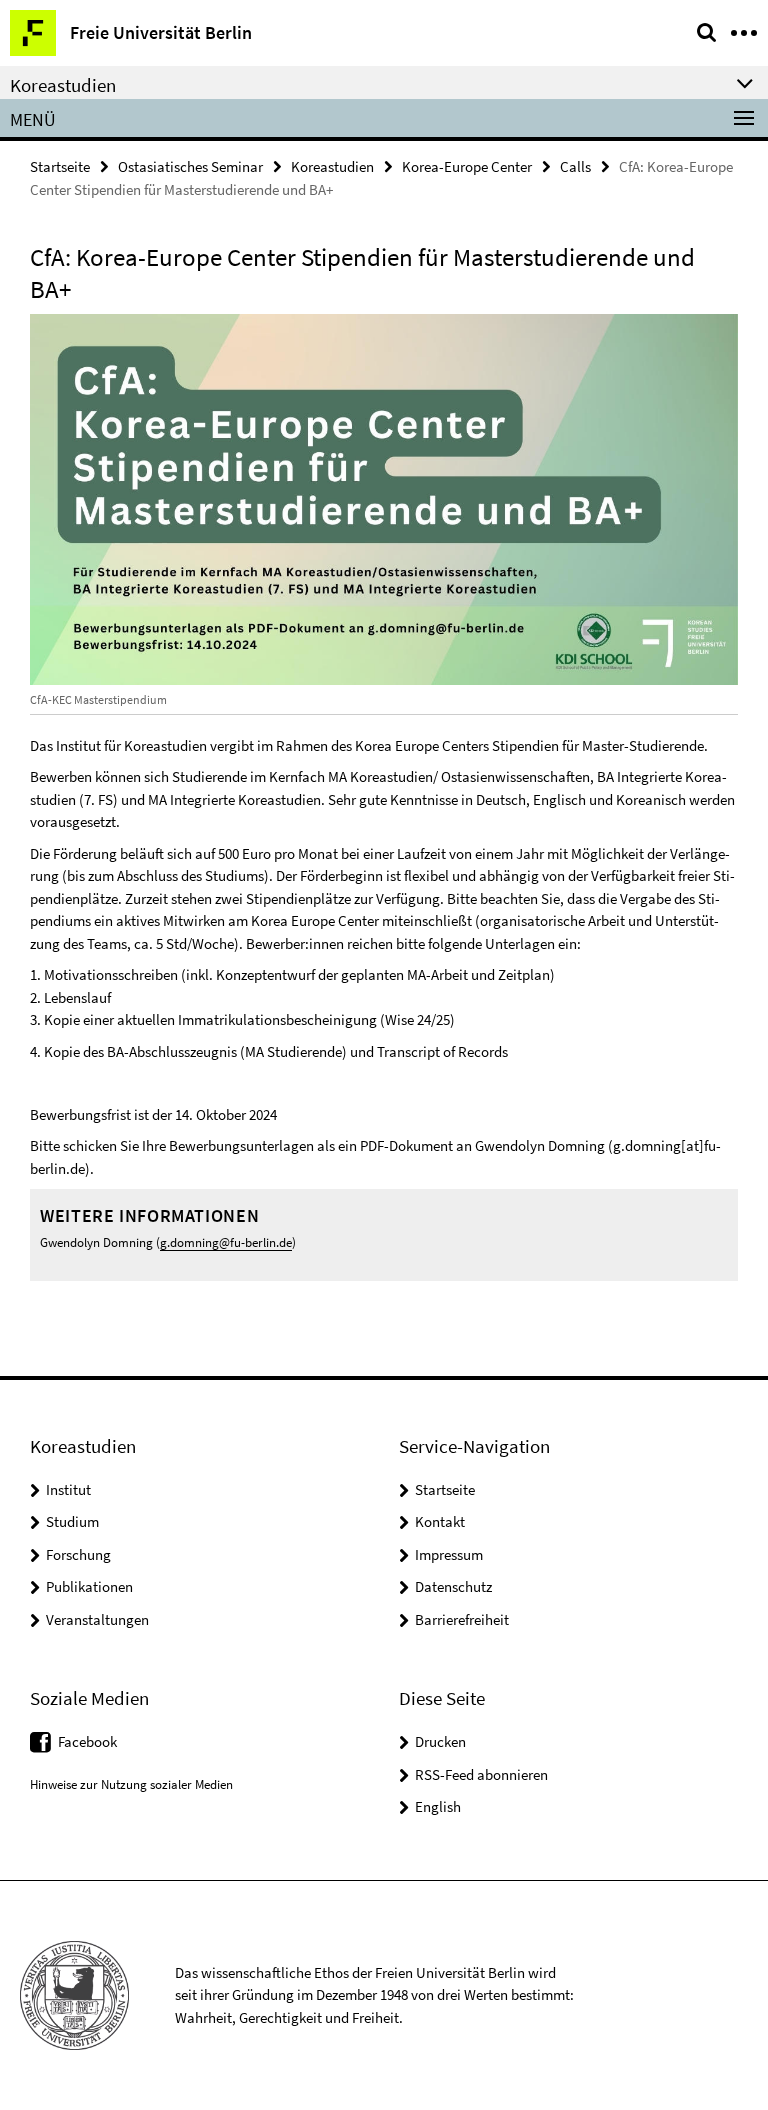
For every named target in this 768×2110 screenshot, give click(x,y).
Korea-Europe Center (467, 166)
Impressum (449, 1554)
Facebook (87, 1741)
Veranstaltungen (97, 1619)
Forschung (78, 1554)
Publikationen (89, 1586)
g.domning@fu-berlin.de (226, 1242)
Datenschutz (453, 1586)
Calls (575, 166)
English (438, 1806)
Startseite (60, 166)
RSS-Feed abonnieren (481, 1774)
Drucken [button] (440, 1741)
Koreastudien (332, 166)
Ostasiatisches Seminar (190, 166)
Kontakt (440, 1521)
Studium (72, 1521)
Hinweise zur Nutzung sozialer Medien (131, 1784)
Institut (68, 1489)
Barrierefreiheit (462, 1619)
